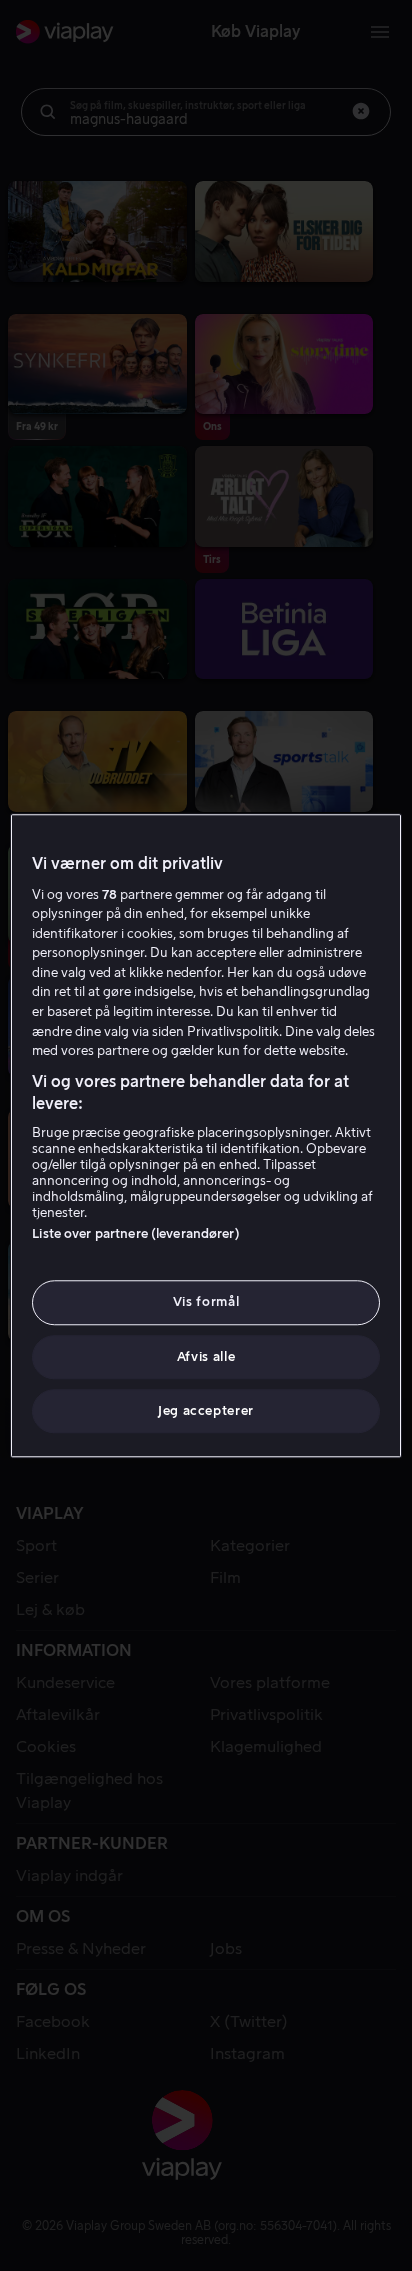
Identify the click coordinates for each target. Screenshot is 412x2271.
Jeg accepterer (206, 1410)
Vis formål (206, 1302)
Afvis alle (206, 1356)
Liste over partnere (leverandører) (135, 1234)
